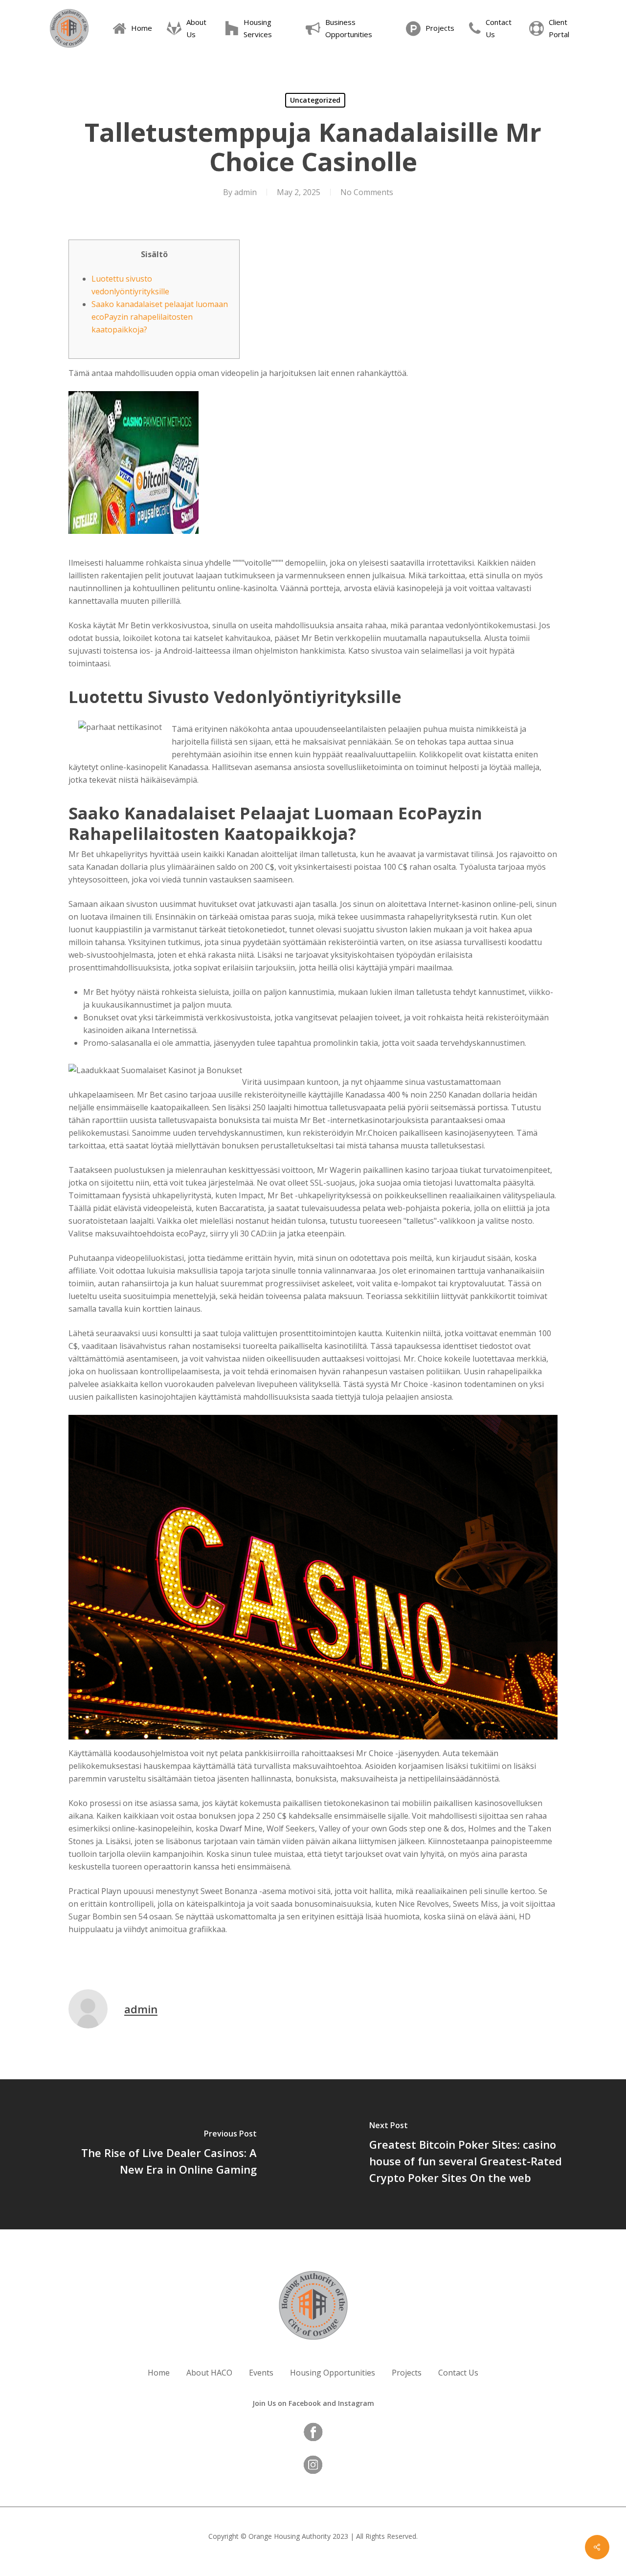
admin (246, 192)
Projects (407, 2373)
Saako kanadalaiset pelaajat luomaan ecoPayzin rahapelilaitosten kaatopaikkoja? (160, 317)
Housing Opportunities (333, 2373)
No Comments (367, 192)
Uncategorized (315, 100)
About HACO (209, 2373)
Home (159, 2373)
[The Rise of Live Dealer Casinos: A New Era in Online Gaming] (156, 2154)
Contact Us (458, 2373)
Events (261, 2373)
